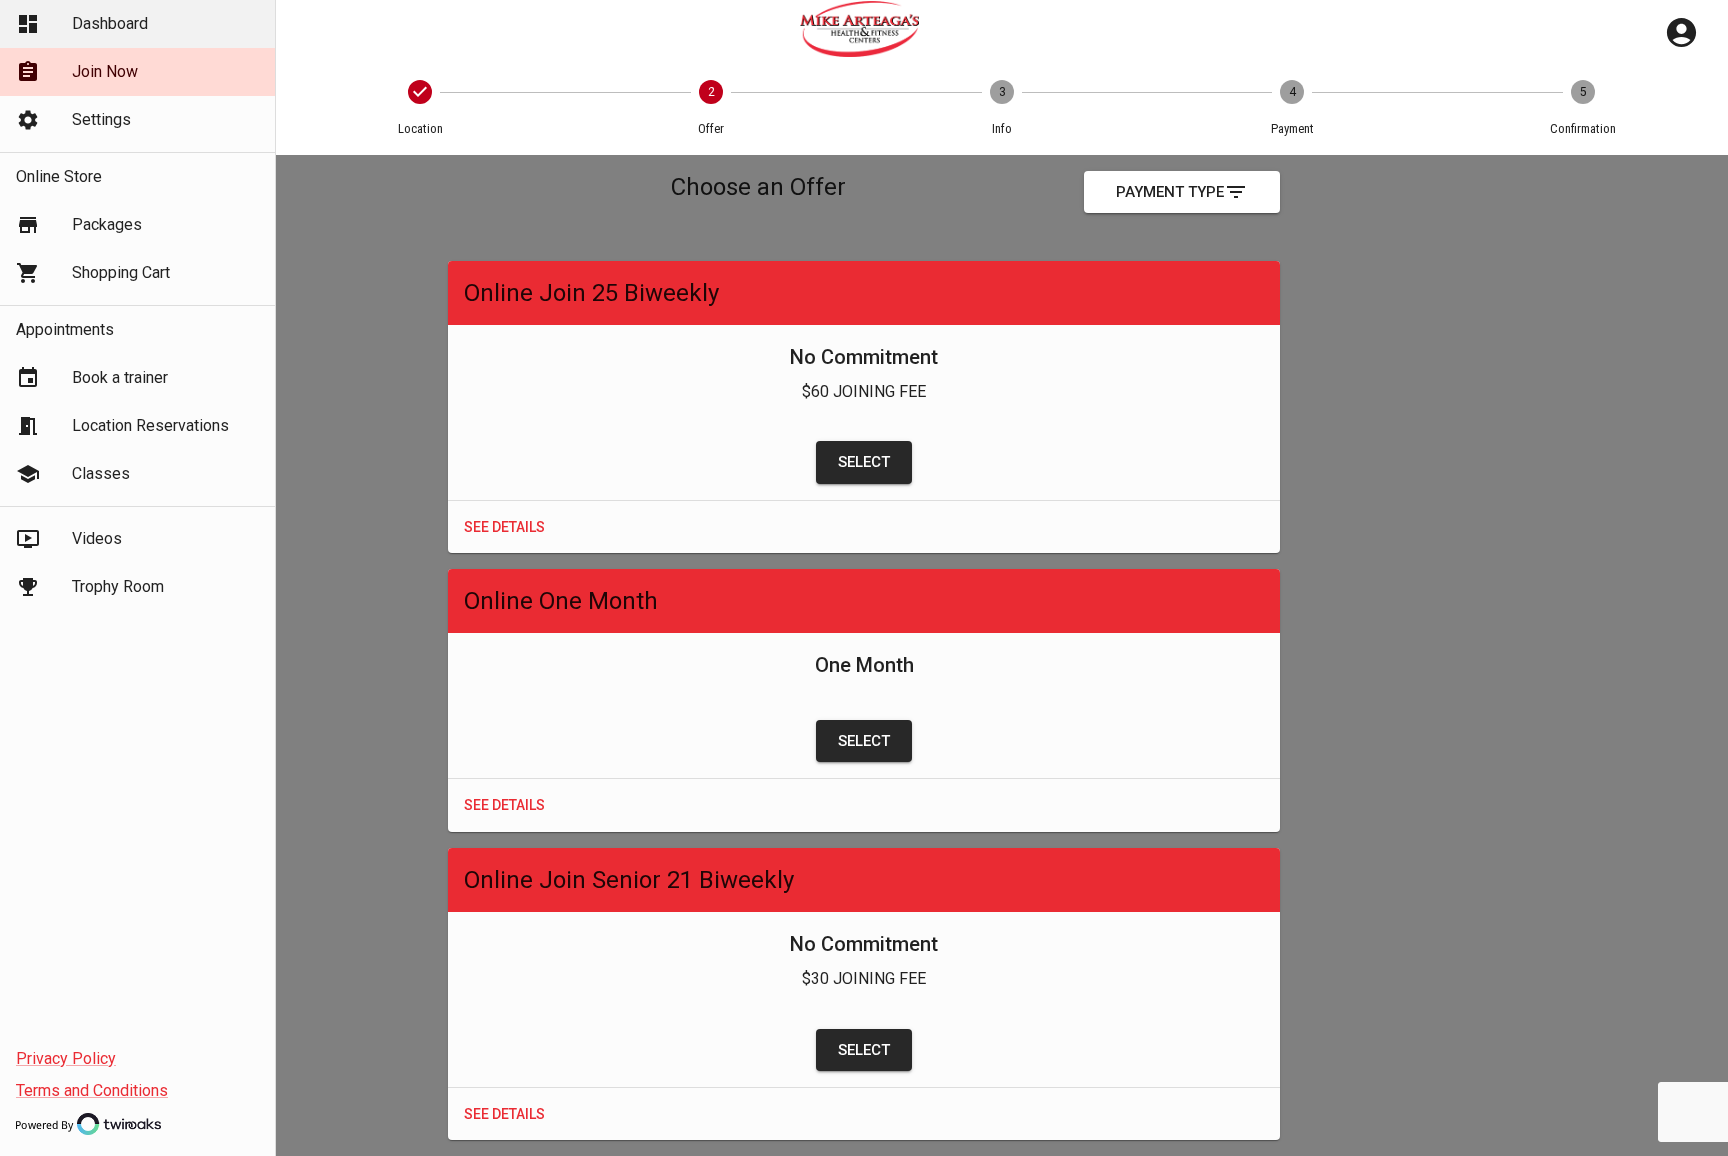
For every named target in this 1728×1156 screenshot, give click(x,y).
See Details (504, 527)
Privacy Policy (66, 1058)
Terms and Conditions (92, 1090)
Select (864, 462)
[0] (1681, 32)
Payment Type (1170, 192)
